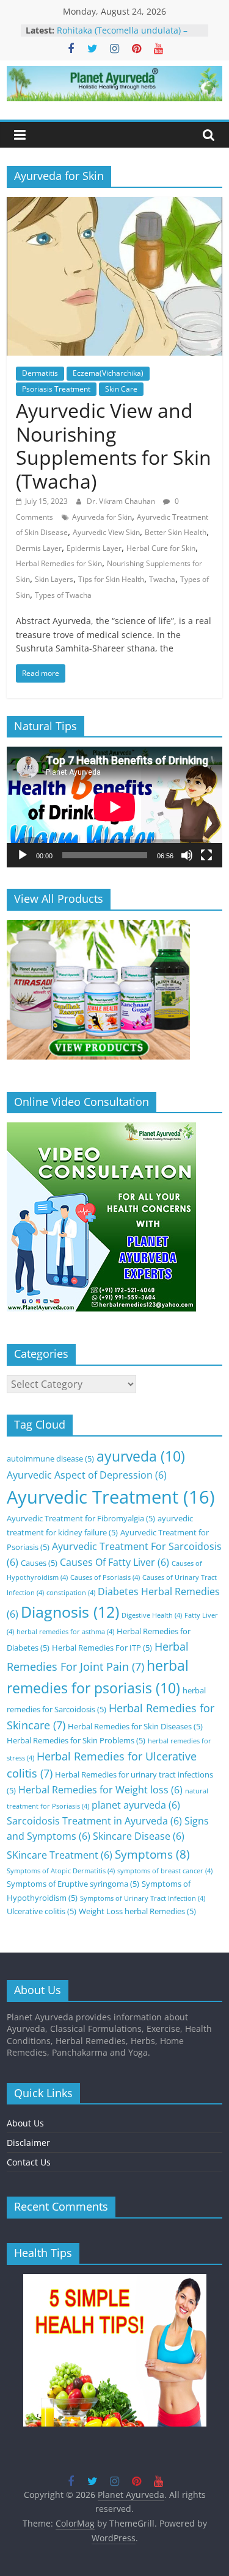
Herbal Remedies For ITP (102, 1648)
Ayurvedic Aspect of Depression (87, 1475)
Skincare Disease (139, 1836)
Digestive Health (152, 1615)
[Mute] (187, 855)
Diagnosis (70, 1612)
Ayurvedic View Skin (106, 532)
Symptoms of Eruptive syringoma (73, 1884)
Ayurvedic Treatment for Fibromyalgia (81, 1518)
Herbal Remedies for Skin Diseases (135, 1726)
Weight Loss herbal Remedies (137, 1911)
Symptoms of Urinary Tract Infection (143, 1898)
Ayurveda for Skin (102, 517)
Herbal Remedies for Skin (59, 563)
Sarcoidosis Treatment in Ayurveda (94, 1821)
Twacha (162, 579)
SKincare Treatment (60, 1855)
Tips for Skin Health (111, 579)
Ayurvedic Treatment (111, 1497)
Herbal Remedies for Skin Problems (76, 1740)
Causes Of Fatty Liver (114, 1562)
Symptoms (152, 1854)
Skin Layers (54, 579)
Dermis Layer (39, 548)
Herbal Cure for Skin (161, 548)
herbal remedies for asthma (65, 1632)
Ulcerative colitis (42, 1911)
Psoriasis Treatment (56, 389)
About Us (25, 2123)
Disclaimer (28, 2143)
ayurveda (141, 1456)
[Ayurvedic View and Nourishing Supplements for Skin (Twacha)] (114, 204)
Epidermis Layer (94, 548)
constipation (71, 1593)
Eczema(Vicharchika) (108, 373)
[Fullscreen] (206, 855)
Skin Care (121, 389)
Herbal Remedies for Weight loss (100, 1790)
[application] (114, 807)
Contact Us (29, 2162)
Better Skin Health (176, 532)
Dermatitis (40, 373)
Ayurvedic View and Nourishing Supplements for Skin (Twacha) (114, 445)
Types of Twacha (63, 595)
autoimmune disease (50, 1458)
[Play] (23, 855)
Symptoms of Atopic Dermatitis (61, 1871)
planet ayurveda (136, 1805)
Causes (39, 1563)
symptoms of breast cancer (165, 1871)
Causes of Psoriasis (105, 1577)
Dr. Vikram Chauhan (122, 501)
